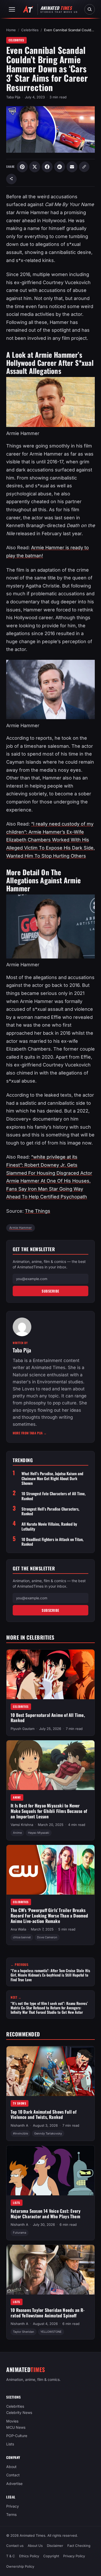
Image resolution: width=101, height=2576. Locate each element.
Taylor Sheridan (24, 2332)
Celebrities (30, 30)
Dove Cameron (47, 1937)
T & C (11, 2556)
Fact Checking (79, 2546)
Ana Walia (18, 1929)
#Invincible (20, 2133)
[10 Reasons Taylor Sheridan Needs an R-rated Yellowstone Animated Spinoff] (51, 2270)
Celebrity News (19, 2413)
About (11, 2467)
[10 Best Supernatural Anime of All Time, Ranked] (51, 1674)
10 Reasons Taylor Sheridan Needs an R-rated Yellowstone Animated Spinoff (48, 2313)
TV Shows (20, 2103)
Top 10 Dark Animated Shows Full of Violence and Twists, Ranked (44, 2114)
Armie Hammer (21, 1228)
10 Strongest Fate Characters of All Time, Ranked (53, 1496)
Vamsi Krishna (22, 1825)
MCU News (16, 2427)
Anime (17, 1797)
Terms (11, 2514)
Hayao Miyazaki (39, 1833)
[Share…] (11, 179)
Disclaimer (55, 2546)
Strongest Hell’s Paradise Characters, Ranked (50, 1511)
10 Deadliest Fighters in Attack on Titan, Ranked (52, 1542)
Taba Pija (13, 97)
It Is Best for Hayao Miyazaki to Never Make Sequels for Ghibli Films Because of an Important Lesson (49, 1811)
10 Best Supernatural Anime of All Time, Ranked (48, 1717)
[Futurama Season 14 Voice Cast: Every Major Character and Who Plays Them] (51, 2170)
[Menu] (12, 9)
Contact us (15, 2546)
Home (11, 30)
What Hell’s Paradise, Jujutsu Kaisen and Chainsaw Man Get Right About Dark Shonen (52, 1478)
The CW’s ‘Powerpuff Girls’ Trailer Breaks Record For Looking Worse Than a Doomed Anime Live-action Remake (49, 1915)
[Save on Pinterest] (22, 167)
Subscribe (51, 1291)
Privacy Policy (74, 2556)
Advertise (14, 2484)
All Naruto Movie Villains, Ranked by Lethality (49, 1526)
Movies (12, 2421)
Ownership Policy (20, 2567)
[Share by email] (72, 167)
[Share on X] (35, 167)
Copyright (51, 2556)
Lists (17, 2203)
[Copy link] (84, 167)
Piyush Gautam (23, 1729)
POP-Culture (17, 2436)
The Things (38, 1211)
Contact (13, 2475)
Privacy (13, 2506)
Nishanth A (19, 2125)
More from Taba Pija (30, 1433)
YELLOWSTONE (51, 2332)
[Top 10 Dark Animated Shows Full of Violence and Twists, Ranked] (51, 2071)
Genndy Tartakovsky (48, 2133)
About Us (35, 2546)
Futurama (20, 2233)
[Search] (90, 9)
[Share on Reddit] (60, 167)
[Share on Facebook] (47, 167)
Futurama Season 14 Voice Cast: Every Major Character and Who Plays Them (46, 2214)
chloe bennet (22, 1937)
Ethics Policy (29, 2556)
